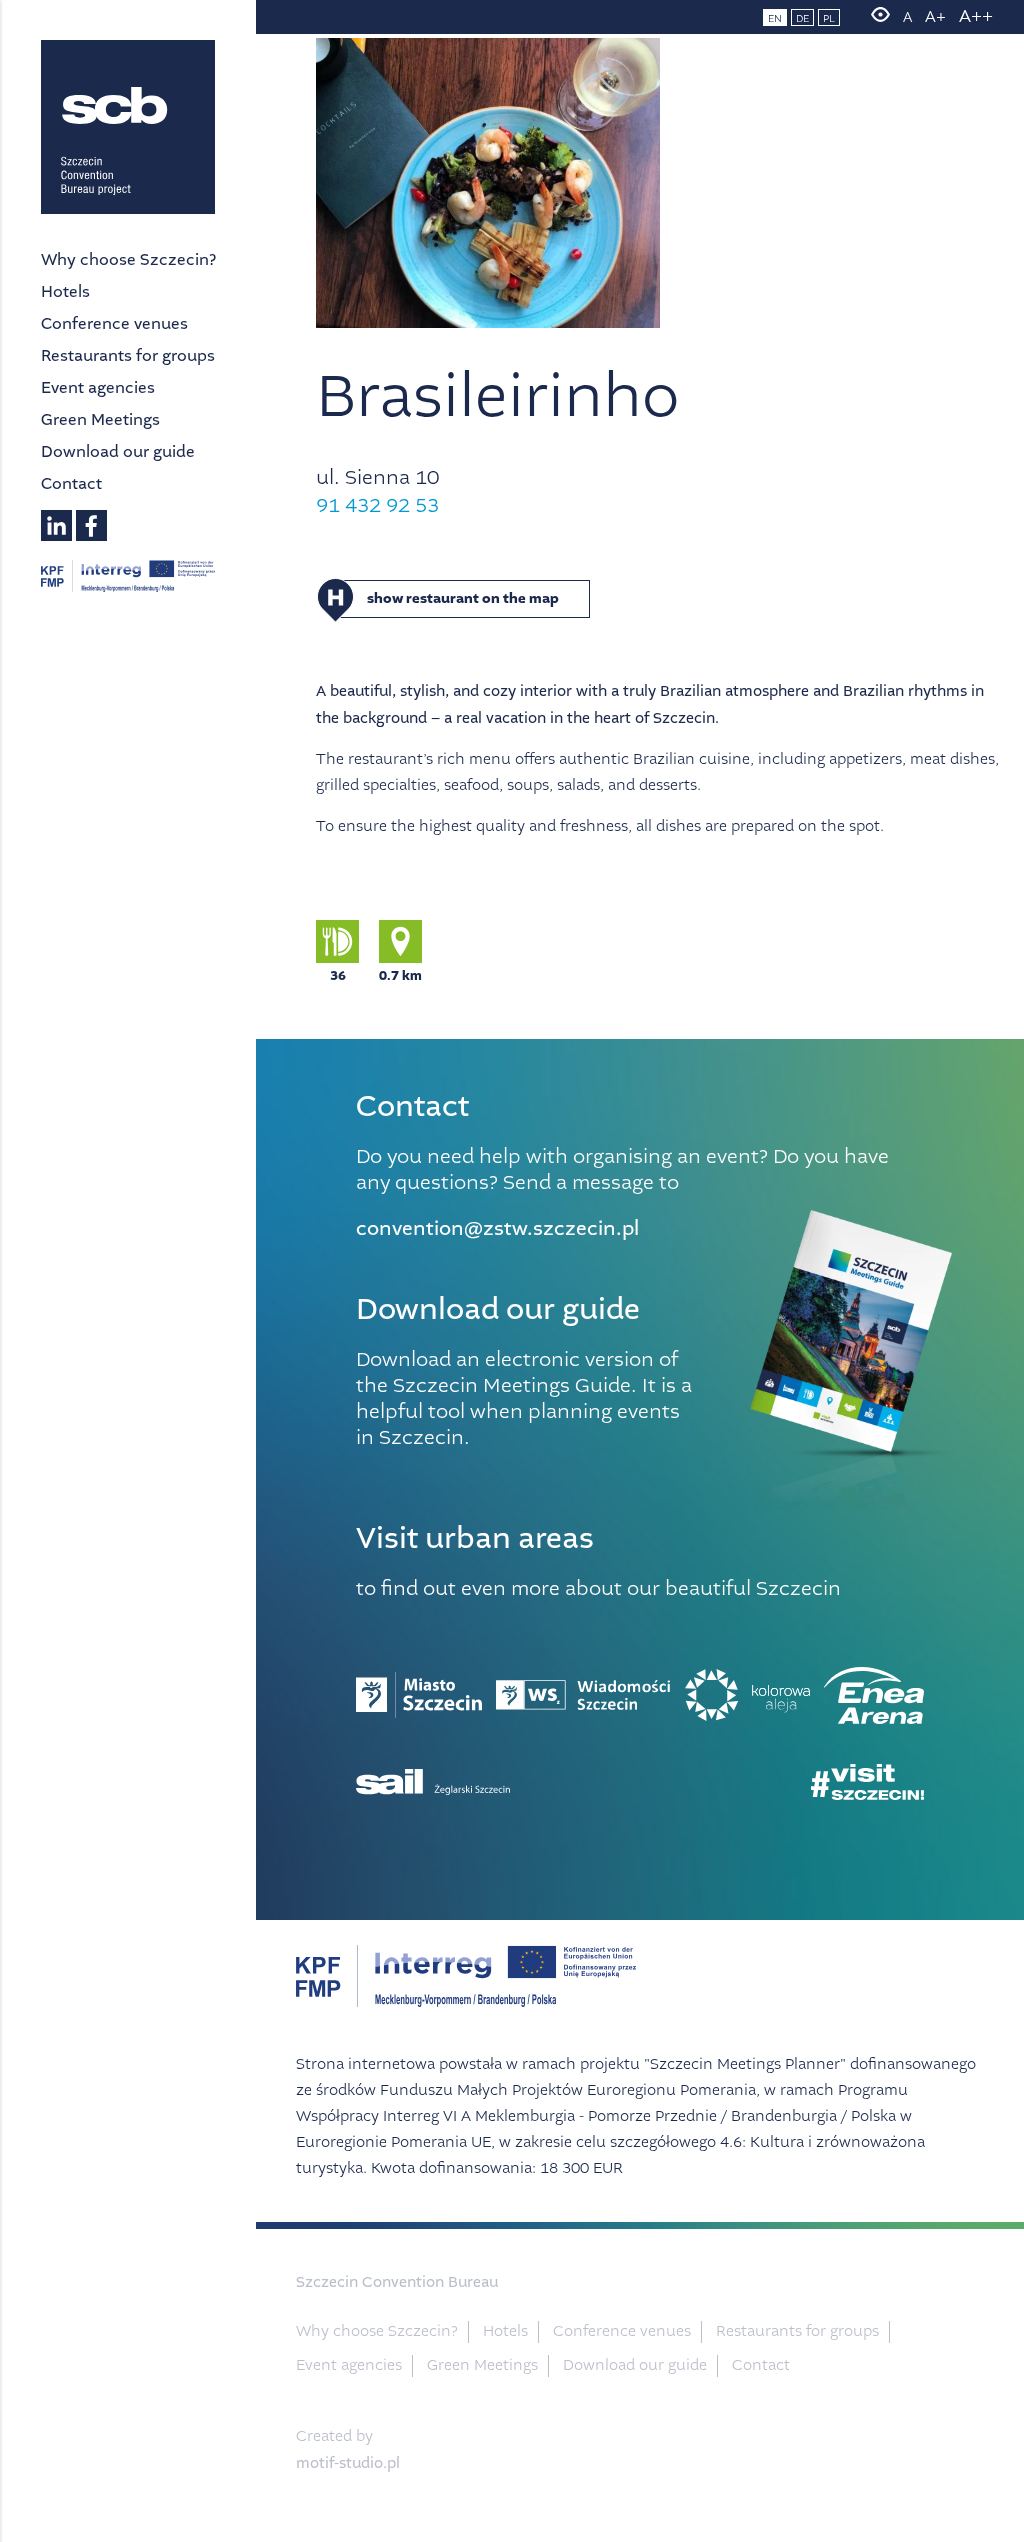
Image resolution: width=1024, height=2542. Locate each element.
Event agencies (98, 387)
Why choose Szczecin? (128, 259)
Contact (71, 483)
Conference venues (114, 323)
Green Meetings (100, 419)
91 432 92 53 (377, 505)
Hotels (65, 291)
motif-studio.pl (348, 2463)
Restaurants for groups (128, 355)
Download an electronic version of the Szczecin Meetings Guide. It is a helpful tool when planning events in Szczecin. (524, 1398)
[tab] (661, 599)
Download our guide (118, 451)
